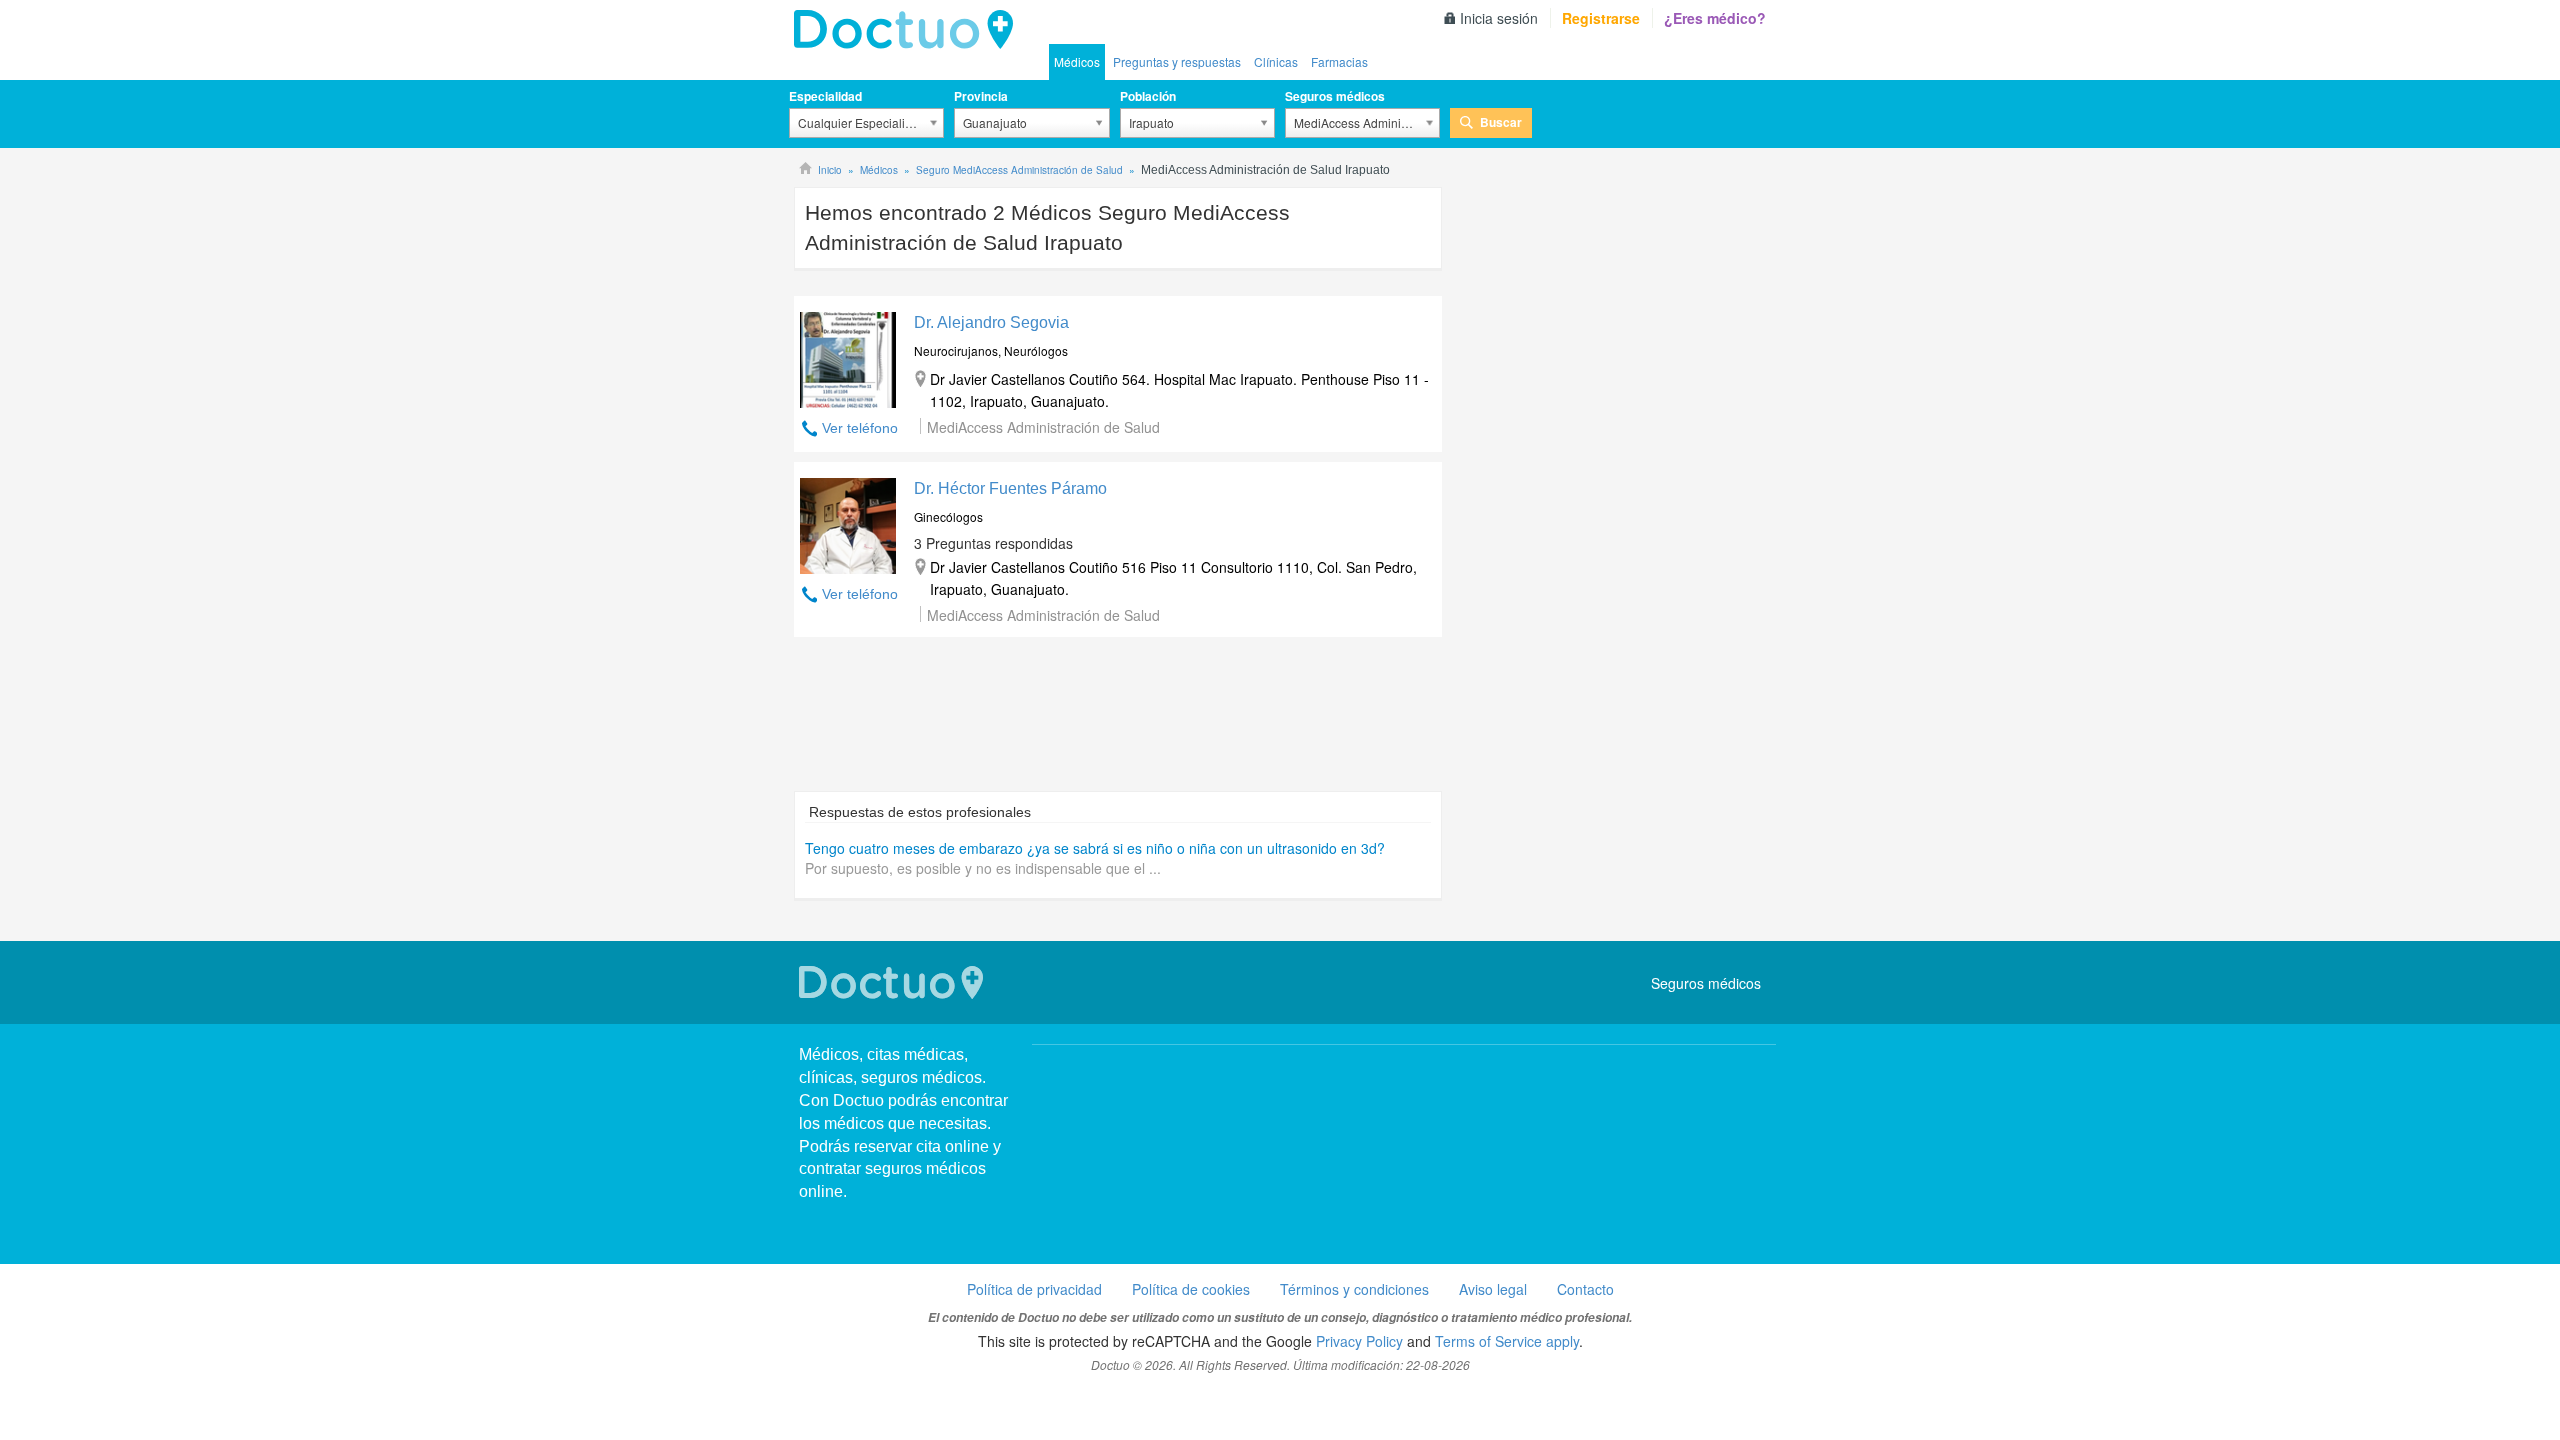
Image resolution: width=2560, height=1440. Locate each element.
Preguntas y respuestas (1177, 61)
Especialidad (825, 96)
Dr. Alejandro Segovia (991, 322)
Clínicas (1276, 61)
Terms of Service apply (1507, 1341)
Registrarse (1601, 18)
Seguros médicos (1335, 96)
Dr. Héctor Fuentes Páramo (1010, 488)
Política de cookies (1191, 1289)
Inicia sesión (1499, 18)
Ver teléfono (860, 428)
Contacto (1585, 1289)
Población (1148, 96)
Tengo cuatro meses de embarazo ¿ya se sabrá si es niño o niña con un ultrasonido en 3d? (1095, 848)
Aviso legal (1493, 1289)
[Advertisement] (1118, 724)
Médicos (1077, 61)
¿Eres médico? (1715, 18)
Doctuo (909, 30)
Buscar (1501, 122)
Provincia (981, 96)
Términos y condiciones (1354, 1289)
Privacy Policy (1359, 1341)
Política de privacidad (1034, 1289)
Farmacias (1339, 61)
